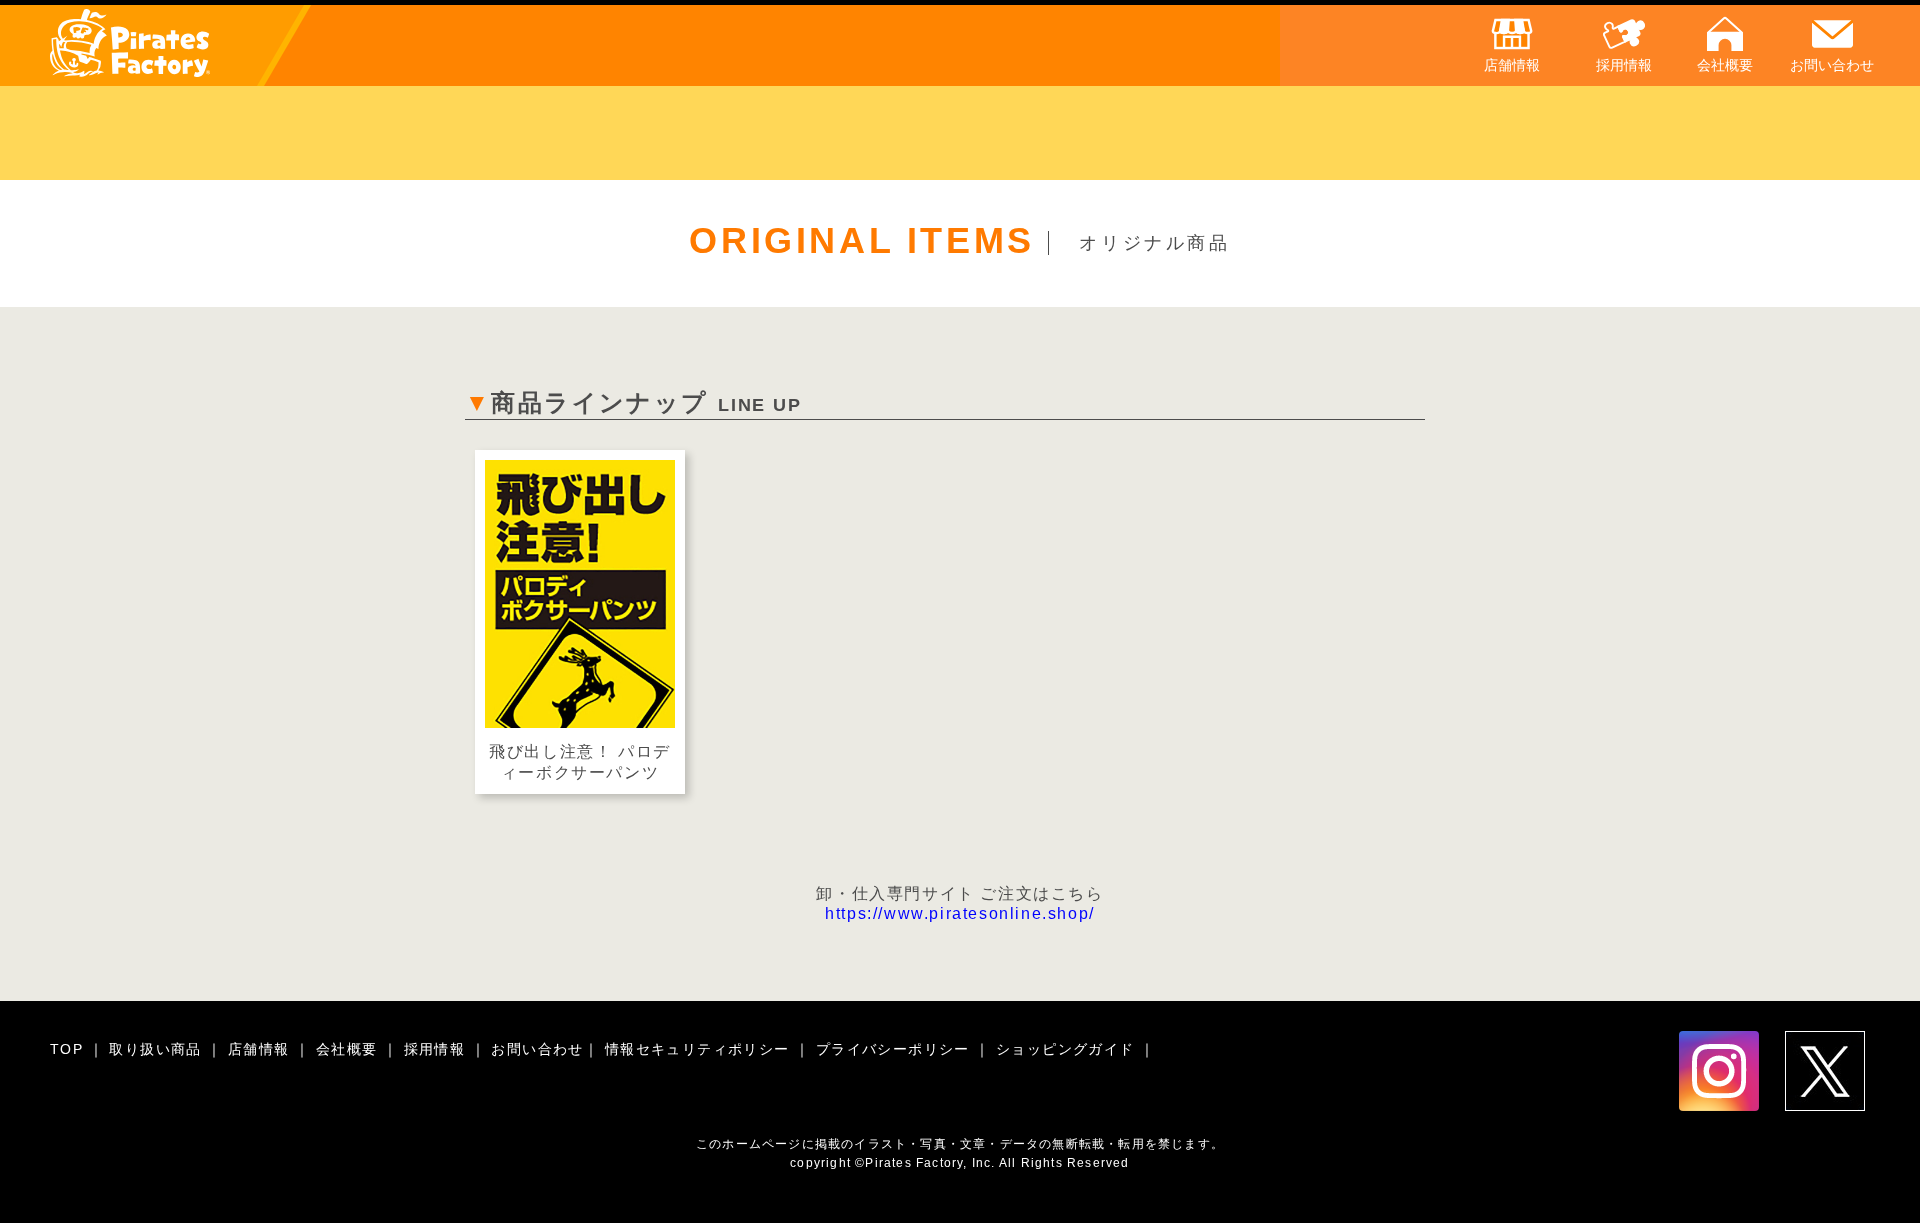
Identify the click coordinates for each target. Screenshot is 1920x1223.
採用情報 (437, 1049)
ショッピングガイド (1068, 1049)
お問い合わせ (537, 1049)
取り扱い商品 (158, 1049)
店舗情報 (261, 1049)
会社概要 (349, 1049)
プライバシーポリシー (895, 1049)
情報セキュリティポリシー (700, 1049)
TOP (69, 1049)
